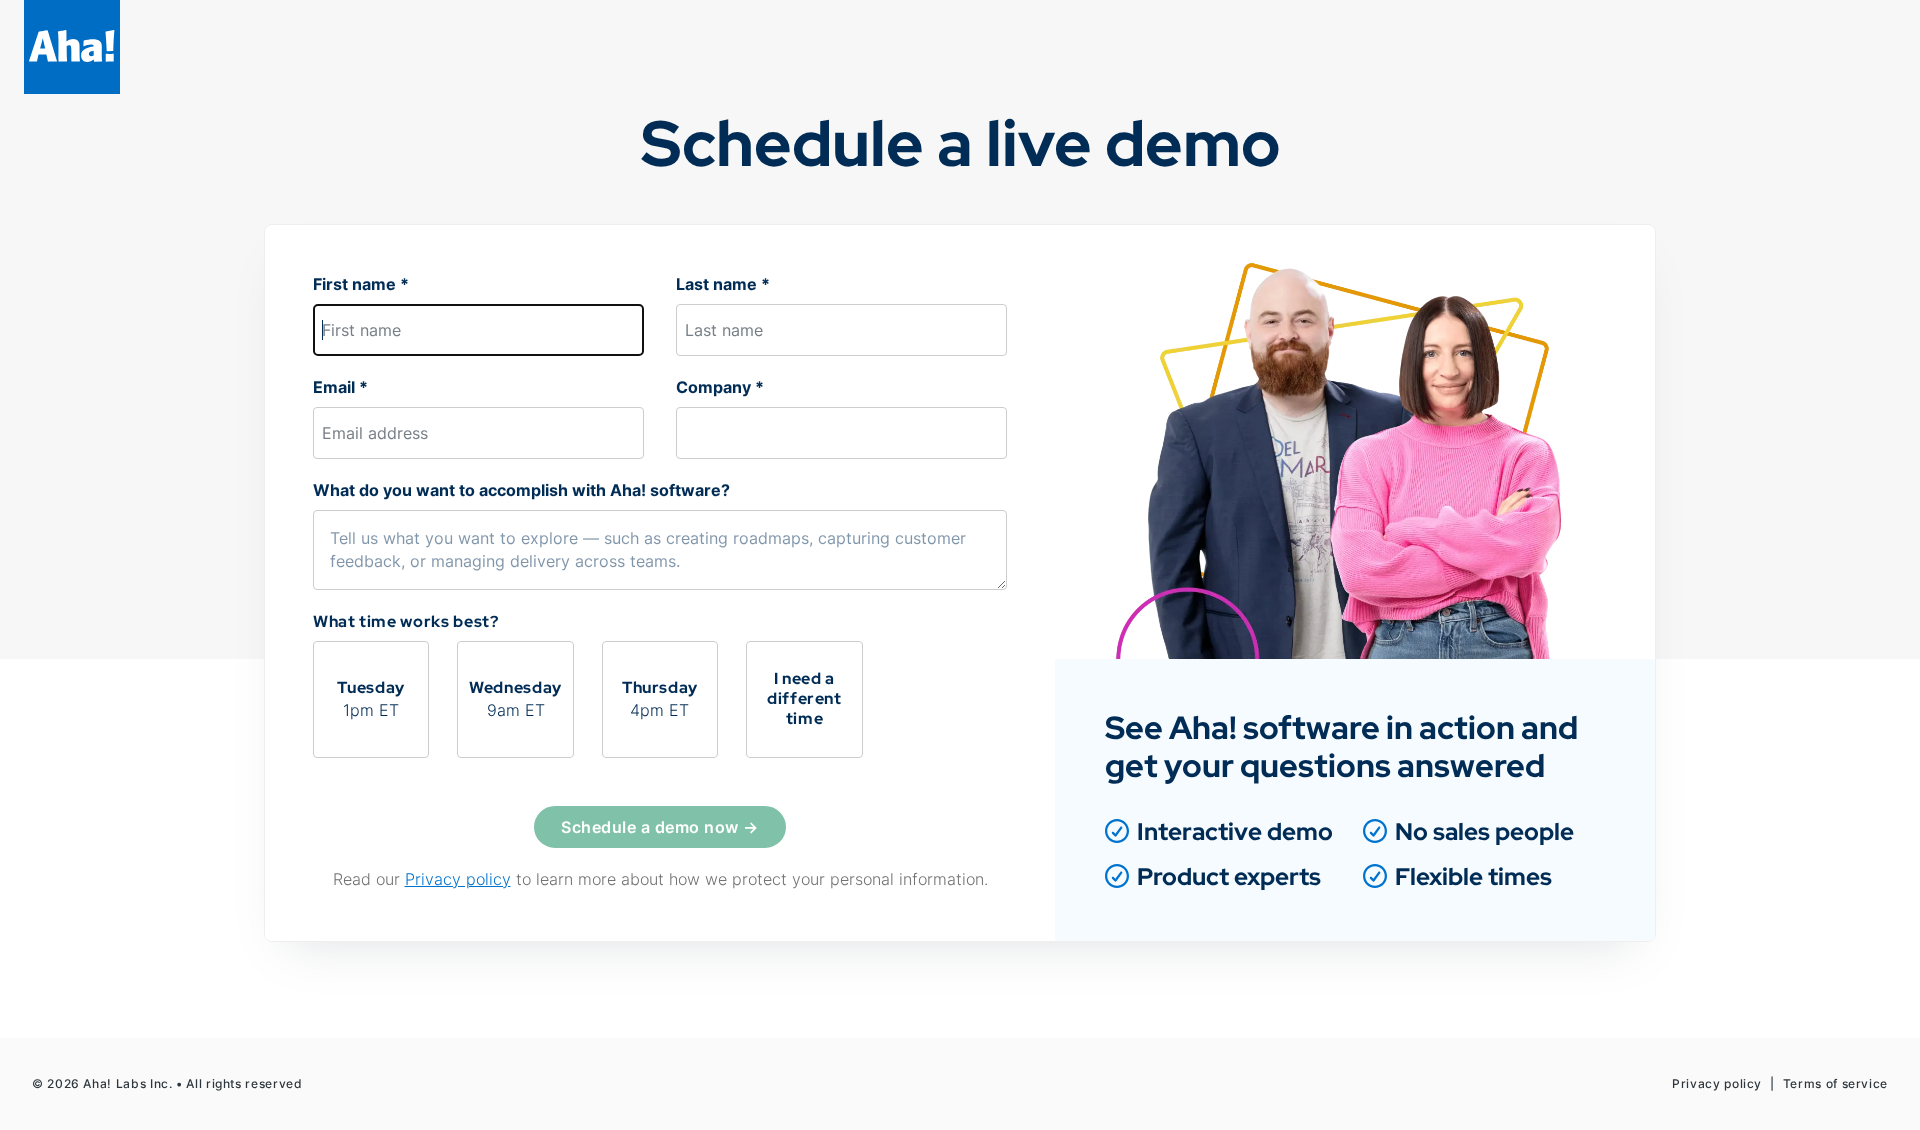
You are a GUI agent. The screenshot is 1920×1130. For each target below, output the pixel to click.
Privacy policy (458, 879)
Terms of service (1835, 1083)
